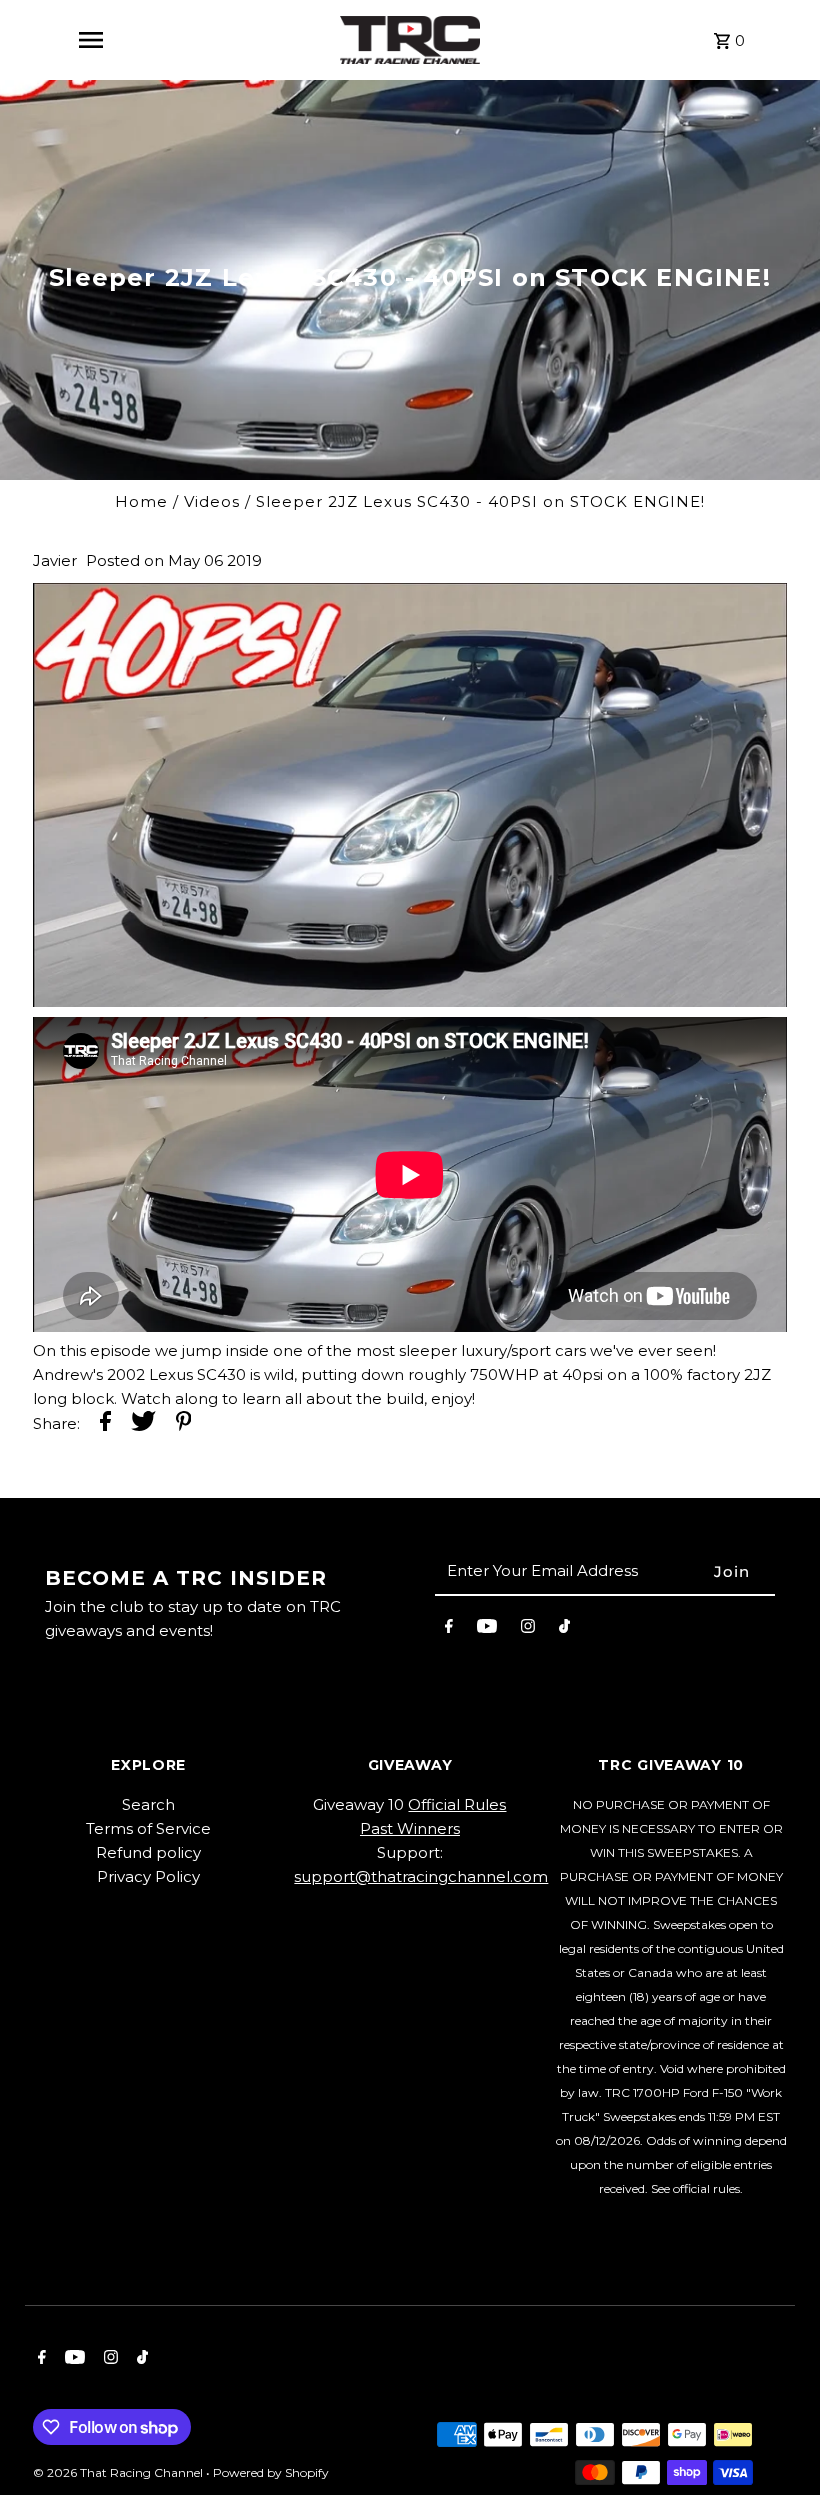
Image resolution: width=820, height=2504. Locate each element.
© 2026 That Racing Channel (119, 2472)
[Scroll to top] (777, 2451)
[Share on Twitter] (143, 1424)
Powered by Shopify (271, 2472)
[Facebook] (449, 1630)
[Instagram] (528, 1630)
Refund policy (148, 1852)
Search (148, 1804)
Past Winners (410, 1828)
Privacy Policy (148, 1876)
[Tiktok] (564, 1630)
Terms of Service (148, 1828)
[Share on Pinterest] (184, 1424)
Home (141, 501)
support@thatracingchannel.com (421, 1876)
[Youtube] (487, 1630)
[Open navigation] (91, 40)
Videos (212, 501)
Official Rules (457, 1804)
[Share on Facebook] (105, 1424)
